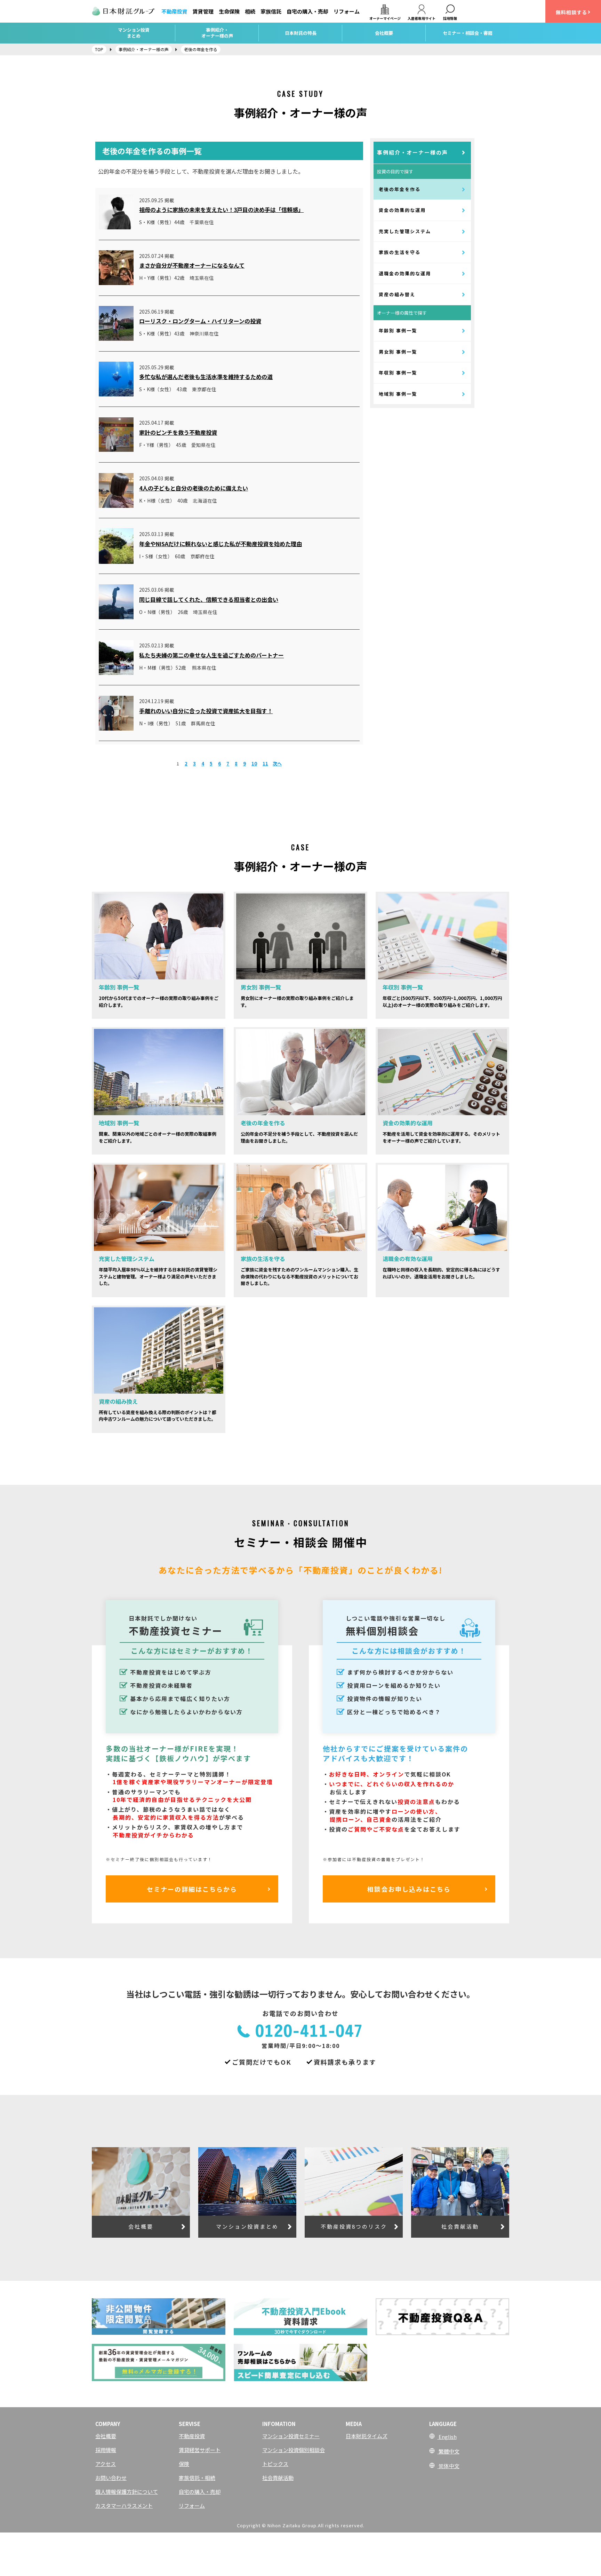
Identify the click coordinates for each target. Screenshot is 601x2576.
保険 (184, 2464)
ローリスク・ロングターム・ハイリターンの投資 (200, 321)
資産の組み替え (397, 294)
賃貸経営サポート (200, 2450)
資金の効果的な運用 (402, 210)
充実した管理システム (405, 231)
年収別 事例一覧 (398, 373)
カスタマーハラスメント (124, 2506)
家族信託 (271, 11)
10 (254, 763)
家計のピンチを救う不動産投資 (178, 432)
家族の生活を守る (400, 252)
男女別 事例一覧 (398, 352)
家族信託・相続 (197, 2478)
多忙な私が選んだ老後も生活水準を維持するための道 (206, 377)
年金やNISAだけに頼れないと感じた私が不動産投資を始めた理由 (221, 544)
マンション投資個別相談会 (294, 2450)
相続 (250, 11)
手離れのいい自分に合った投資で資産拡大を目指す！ (206, 711)
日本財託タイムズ (367, 2436)
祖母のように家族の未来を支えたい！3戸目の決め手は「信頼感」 (221, 210)
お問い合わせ (111, 2478)
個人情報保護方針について (127, 2492)
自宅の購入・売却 (307, 11)
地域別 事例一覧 (398, 394)
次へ (277, 763)
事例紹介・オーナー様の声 (412, 152)
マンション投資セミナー (291, 2436)
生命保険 (229, 11)
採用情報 (106, 2450)
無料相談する (571, 12)
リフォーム (347, 11)
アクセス (106, 2464)
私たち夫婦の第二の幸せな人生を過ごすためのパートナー (211, 655)
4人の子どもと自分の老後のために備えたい (194, 488)
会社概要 (106, 2436)
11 (265, 763)
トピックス (275, 2464)
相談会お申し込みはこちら (409, 1889)
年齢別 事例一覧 (398, 330)
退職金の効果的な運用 (405, 273)
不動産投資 (174, 11)
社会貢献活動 (278, 2478)
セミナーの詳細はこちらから (192, 1889)
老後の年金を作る (400, 189)
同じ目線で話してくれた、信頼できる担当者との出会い (209, 599)
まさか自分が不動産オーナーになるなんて (192, 265)
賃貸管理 (203, 11)
